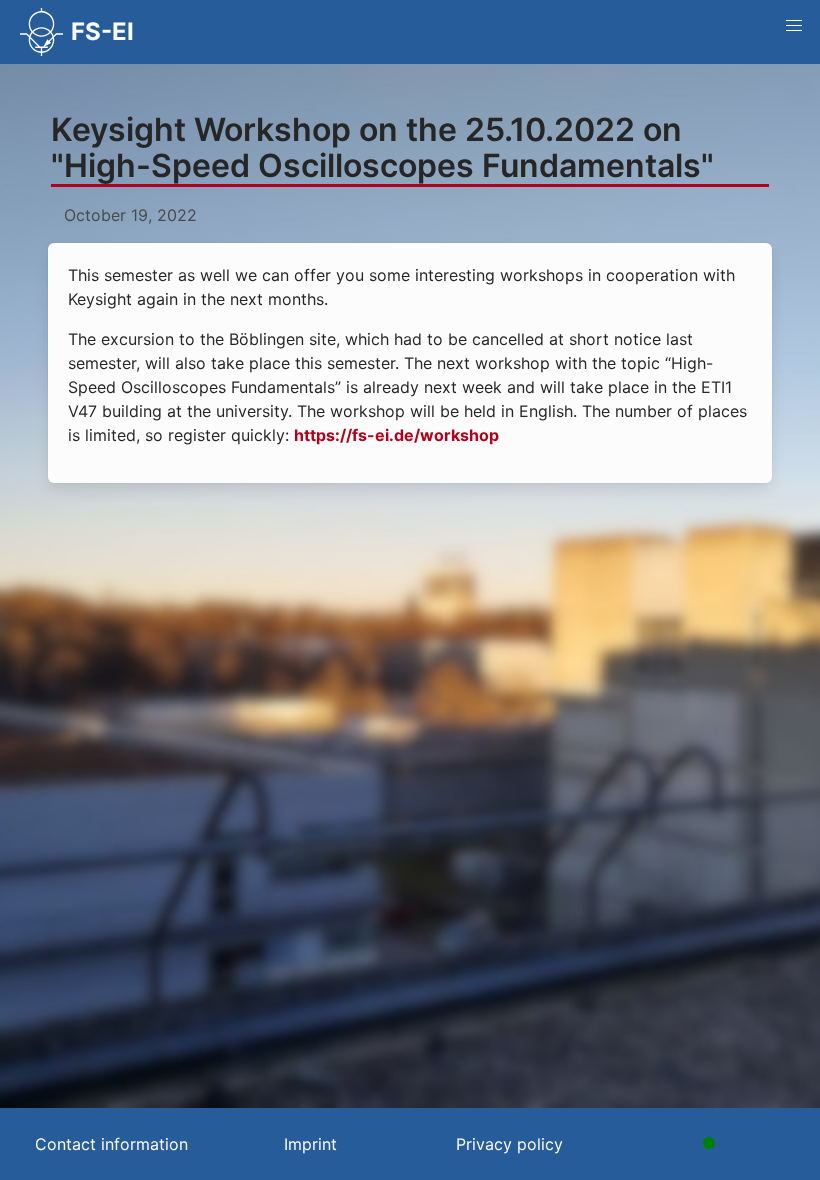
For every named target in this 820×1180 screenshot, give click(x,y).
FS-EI (102, 31)
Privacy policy (509, 1144)
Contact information (111, 1144)
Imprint (310, 1144)
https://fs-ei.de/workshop (396, 435)
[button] (794, 26)
